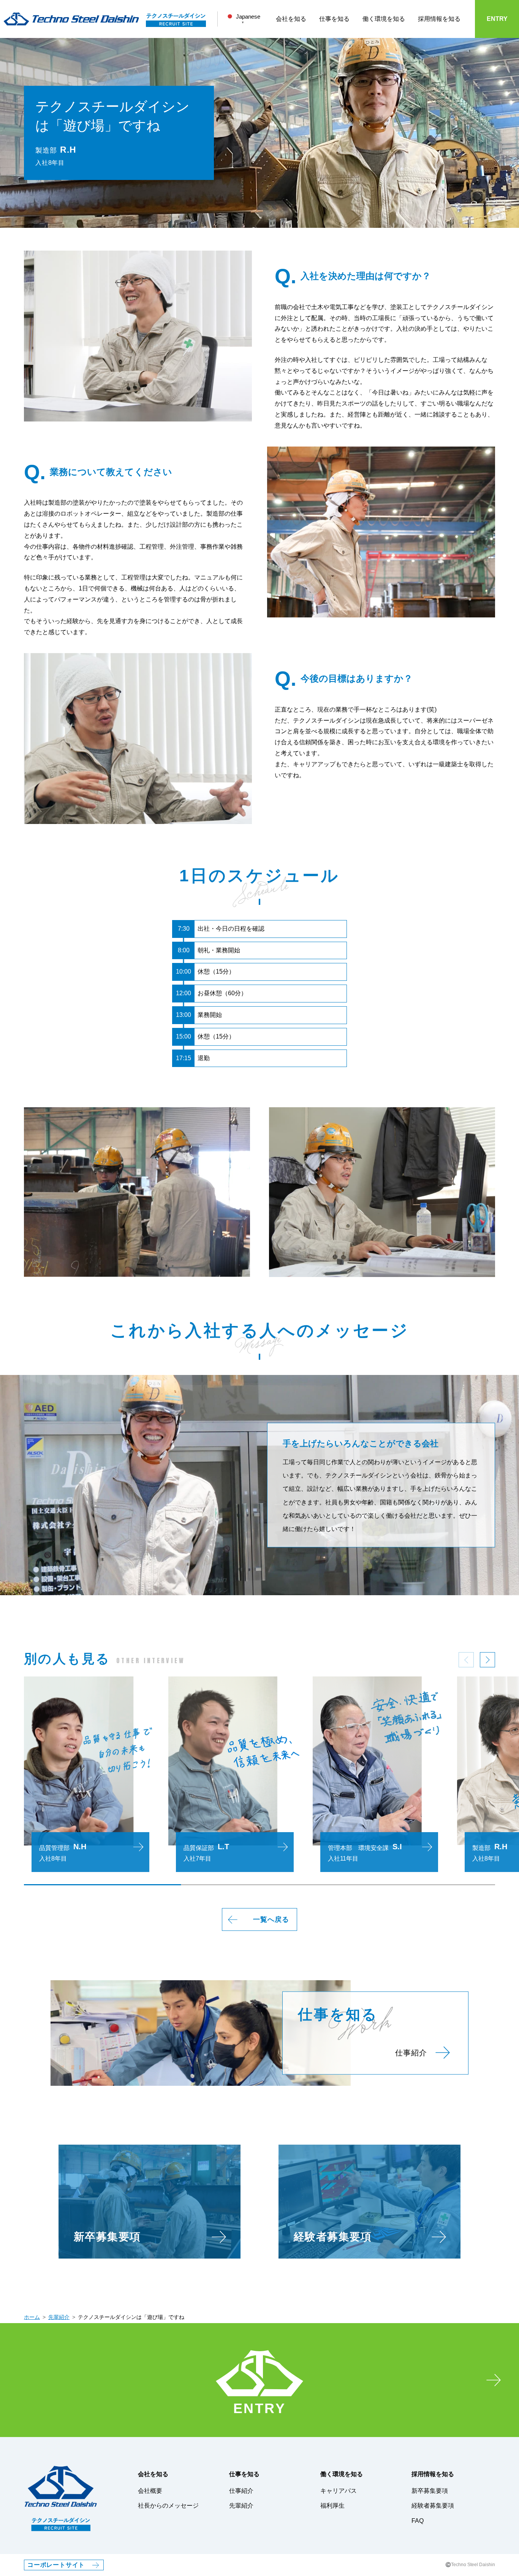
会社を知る (291, 19)
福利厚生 (332, 2506)
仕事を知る (334, 19)
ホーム (32, 2317)
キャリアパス (339, 2491)
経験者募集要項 (433, 2506)
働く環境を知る (384, 19)
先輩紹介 (59, 2317)
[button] (487, 1660)
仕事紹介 (241, 2491)
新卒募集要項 (430, 2491)
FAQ (418, 2521)
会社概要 (150, 2491)
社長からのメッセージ (168, 2506)
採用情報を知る (439, 19)
